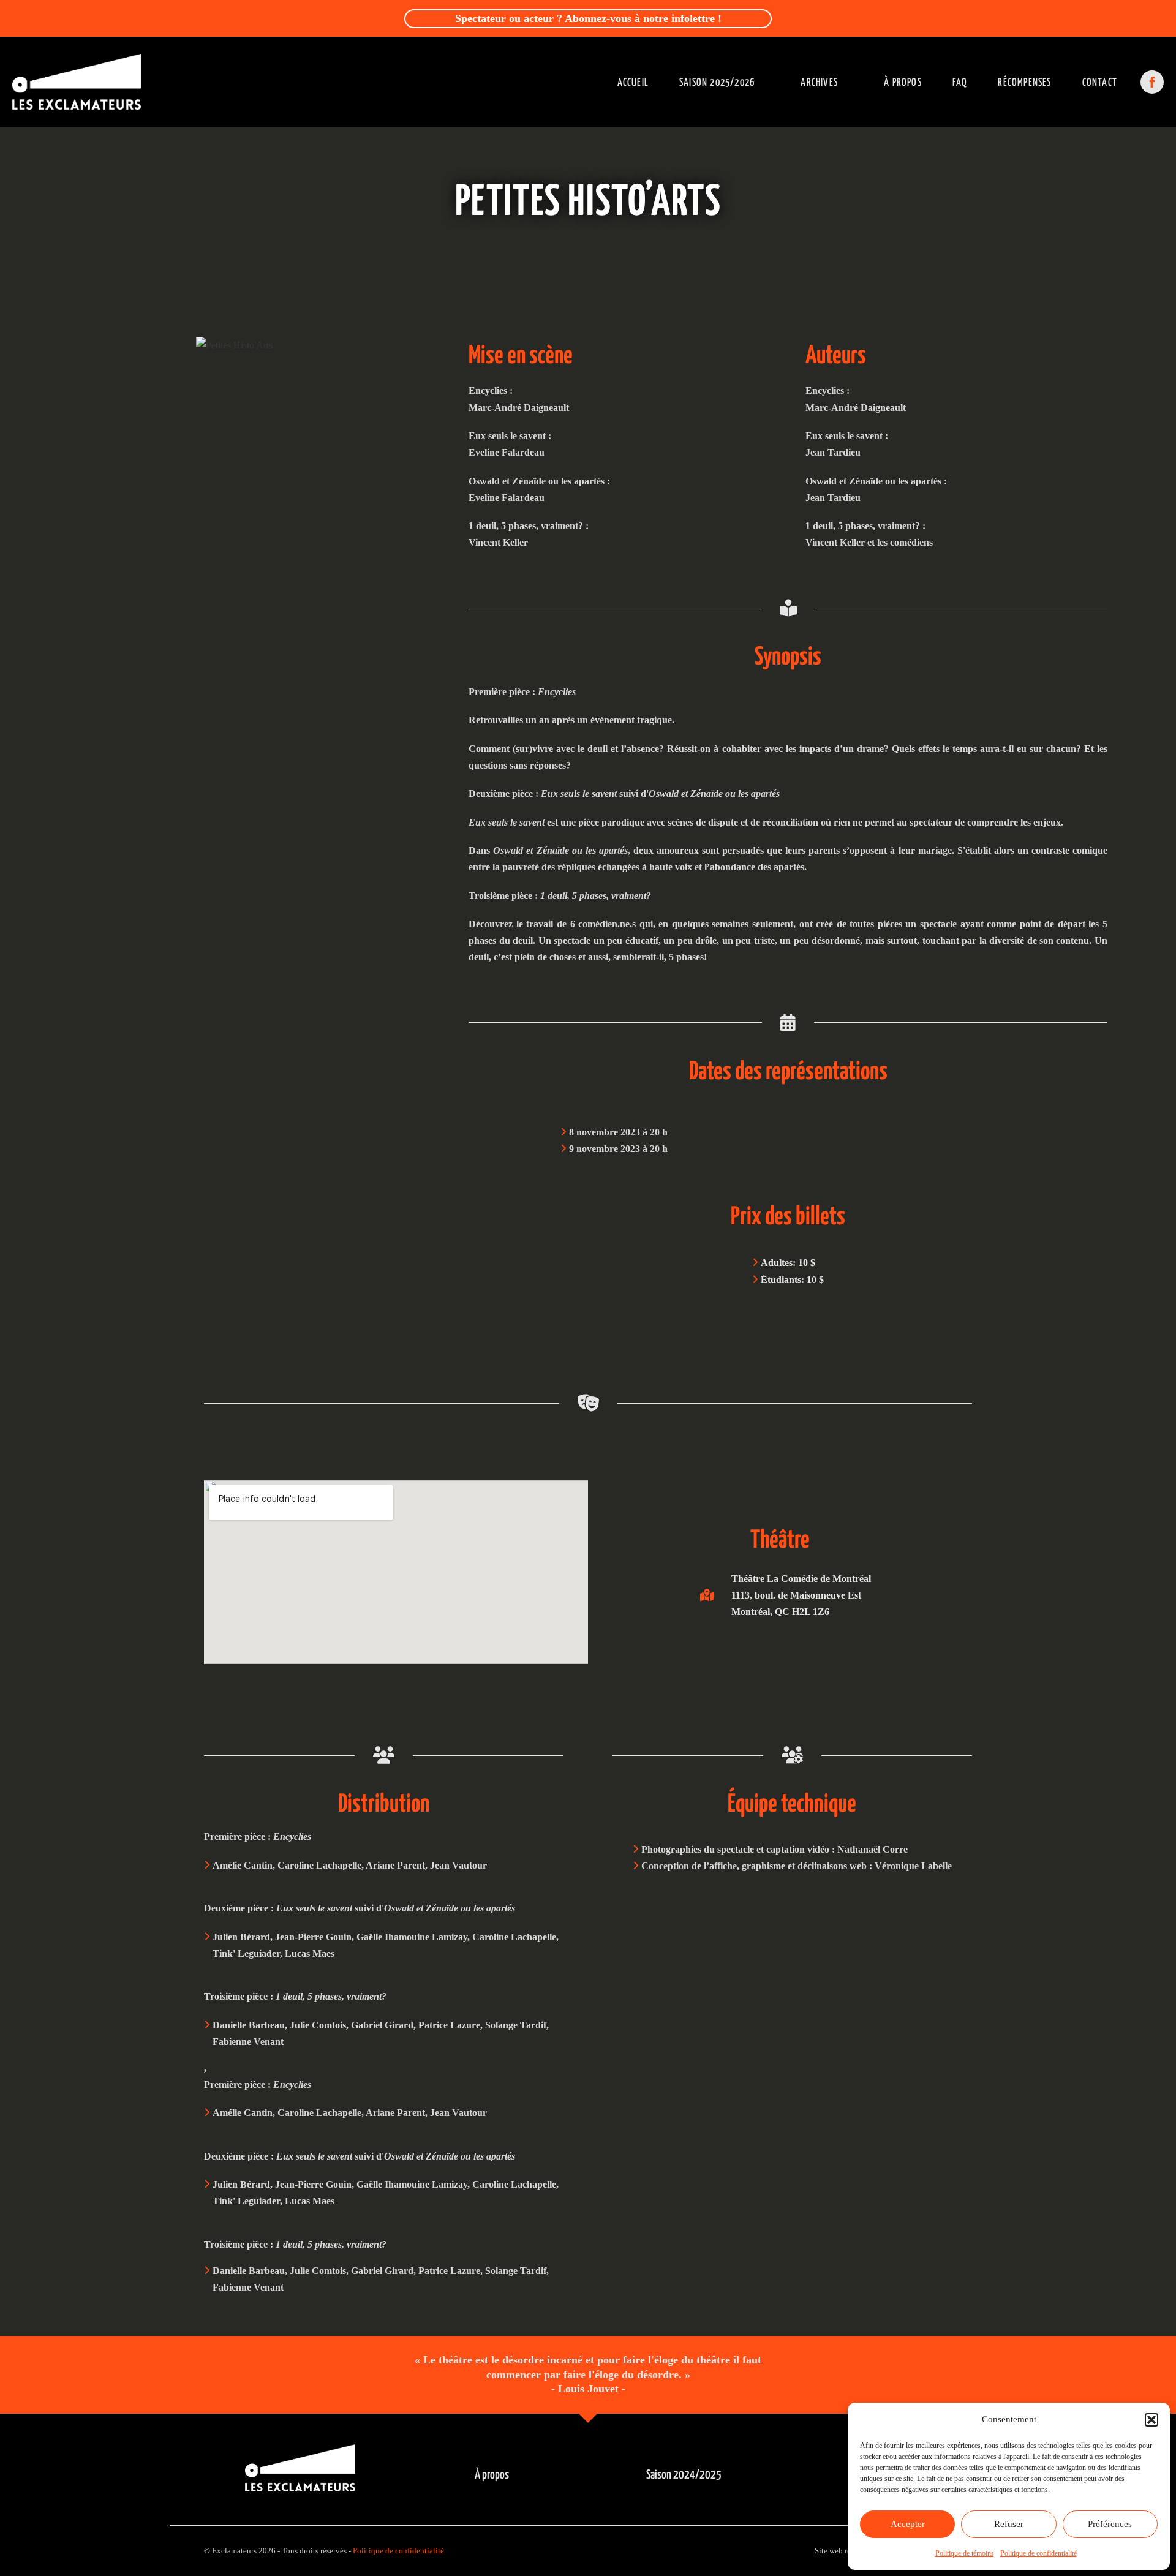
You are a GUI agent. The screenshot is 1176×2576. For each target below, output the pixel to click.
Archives (819, 83)
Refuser (1009, 2524)
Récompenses (1024, 83)
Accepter (908, 2524)
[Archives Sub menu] (855, 82)
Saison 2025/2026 (717, 83)
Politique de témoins (965, 2553)
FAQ (960, 83)
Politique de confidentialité (1038, 2553)
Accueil (633, 83)
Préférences (1110, 2524)
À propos (903, 83)
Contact (1100, 83)
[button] (1151, 2420)
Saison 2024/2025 (684, 2475)
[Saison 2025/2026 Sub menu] (771, 82)
